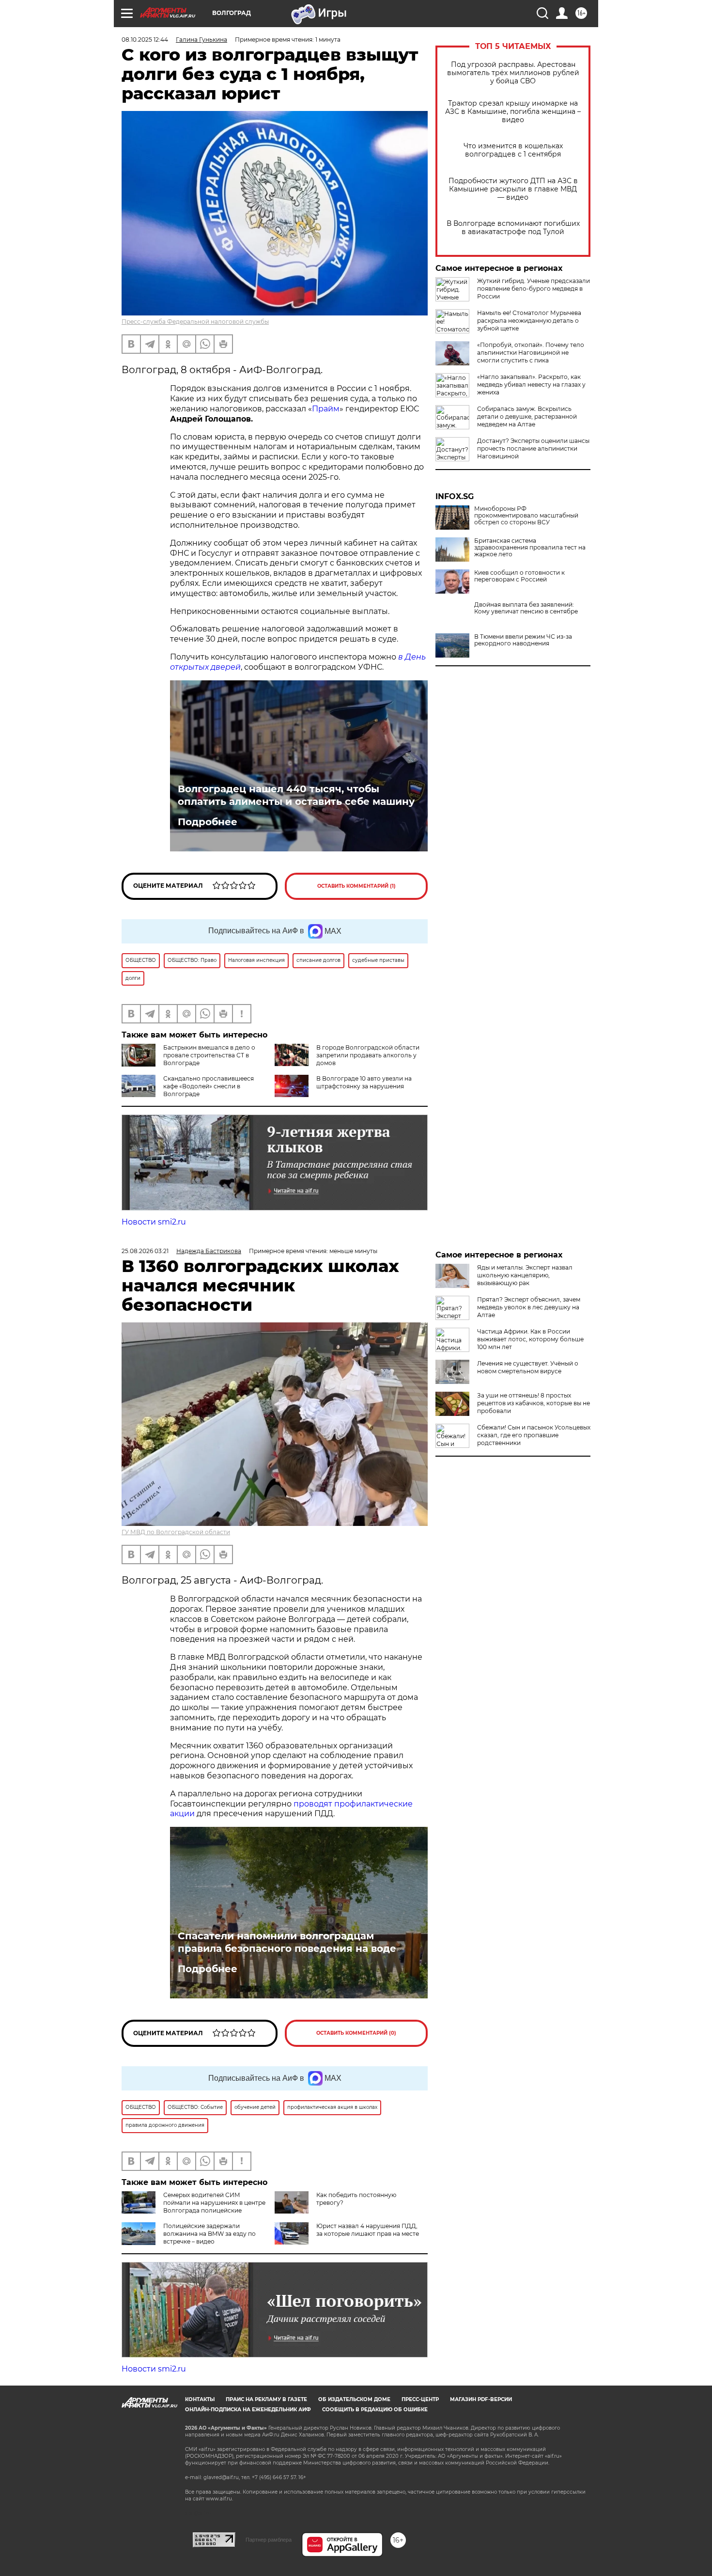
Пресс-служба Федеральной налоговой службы (195, 322)
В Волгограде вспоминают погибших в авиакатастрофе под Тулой (513, 228)
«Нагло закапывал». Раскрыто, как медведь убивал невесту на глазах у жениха (531, 385)
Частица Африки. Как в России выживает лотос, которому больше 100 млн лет (530, 1339)
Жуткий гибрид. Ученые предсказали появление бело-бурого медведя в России (534, 289)
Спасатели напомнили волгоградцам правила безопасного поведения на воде (287, 1942)
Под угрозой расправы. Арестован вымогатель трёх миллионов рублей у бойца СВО (513, 73)
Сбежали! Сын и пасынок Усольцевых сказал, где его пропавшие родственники (534, 1435)
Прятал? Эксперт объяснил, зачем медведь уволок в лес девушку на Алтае (529, 1307)
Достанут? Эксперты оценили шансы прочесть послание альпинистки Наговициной (533, 448)
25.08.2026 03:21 (145, 1251)
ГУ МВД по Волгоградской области (176, 1532)
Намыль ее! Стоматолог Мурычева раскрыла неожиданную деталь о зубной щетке (529, 321)
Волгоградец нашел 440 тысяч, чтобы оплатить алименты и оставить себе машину (296, 795)
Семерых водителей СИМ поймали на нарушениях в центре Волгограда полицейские (214, 2203)
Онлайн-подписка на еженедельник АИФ (248, 2410)
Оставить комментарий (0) (356, 2033)
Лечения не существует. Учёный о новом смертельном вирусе (528, 1367)
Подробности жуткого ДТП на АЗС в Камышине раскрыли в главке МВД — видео (513, 189)
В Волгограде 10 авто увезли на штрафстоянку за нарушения (364, 1082)
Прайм (326, 409)
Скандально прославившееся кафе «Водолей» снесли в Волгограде (209, 1086)
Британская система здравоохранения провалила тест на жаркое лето (530, 548)
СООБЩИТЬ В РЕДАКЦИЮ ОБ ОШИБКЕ (375, 2410)
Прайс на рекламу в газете (266, 2399)
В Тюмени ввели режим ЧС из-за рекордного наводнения (523, 640)
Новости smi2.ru (154, 1222)
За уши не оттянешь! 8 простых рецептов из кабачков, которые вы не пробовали (534, 1403)
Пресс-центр (420, 2399)
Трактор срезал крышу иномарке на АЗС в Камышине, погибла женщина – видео (513, 112)
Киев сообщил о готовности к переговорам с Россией (519, 576)
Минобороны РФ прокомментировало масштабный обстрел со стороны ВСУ (526, 516)
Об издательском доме (354, 2399)
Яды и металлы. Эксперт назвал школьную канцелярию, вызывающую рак (525, 1275)
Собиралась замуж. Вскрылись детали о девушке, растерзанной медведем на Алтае (527, 416)
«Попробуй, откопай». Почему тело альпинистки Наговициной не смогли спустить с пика (531, 353)
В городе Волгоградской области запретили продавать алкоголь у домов (368, 1055)
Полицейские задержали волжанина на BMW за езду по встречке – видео (209, 2234)
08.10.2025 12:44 (145, 39)
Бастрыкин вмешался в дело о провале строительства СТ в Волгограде (209, 1055)
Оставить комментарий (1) (356, 886)
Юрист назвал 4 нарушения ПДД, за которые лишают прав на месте (368, 2230)
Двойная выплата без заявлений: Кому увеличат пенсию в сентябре (526, 608)
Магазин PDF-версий (481, 2399)
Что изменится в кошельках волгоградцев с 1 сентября (513, 150)
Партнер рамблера (269, 2540)
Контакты (200, 2399)
